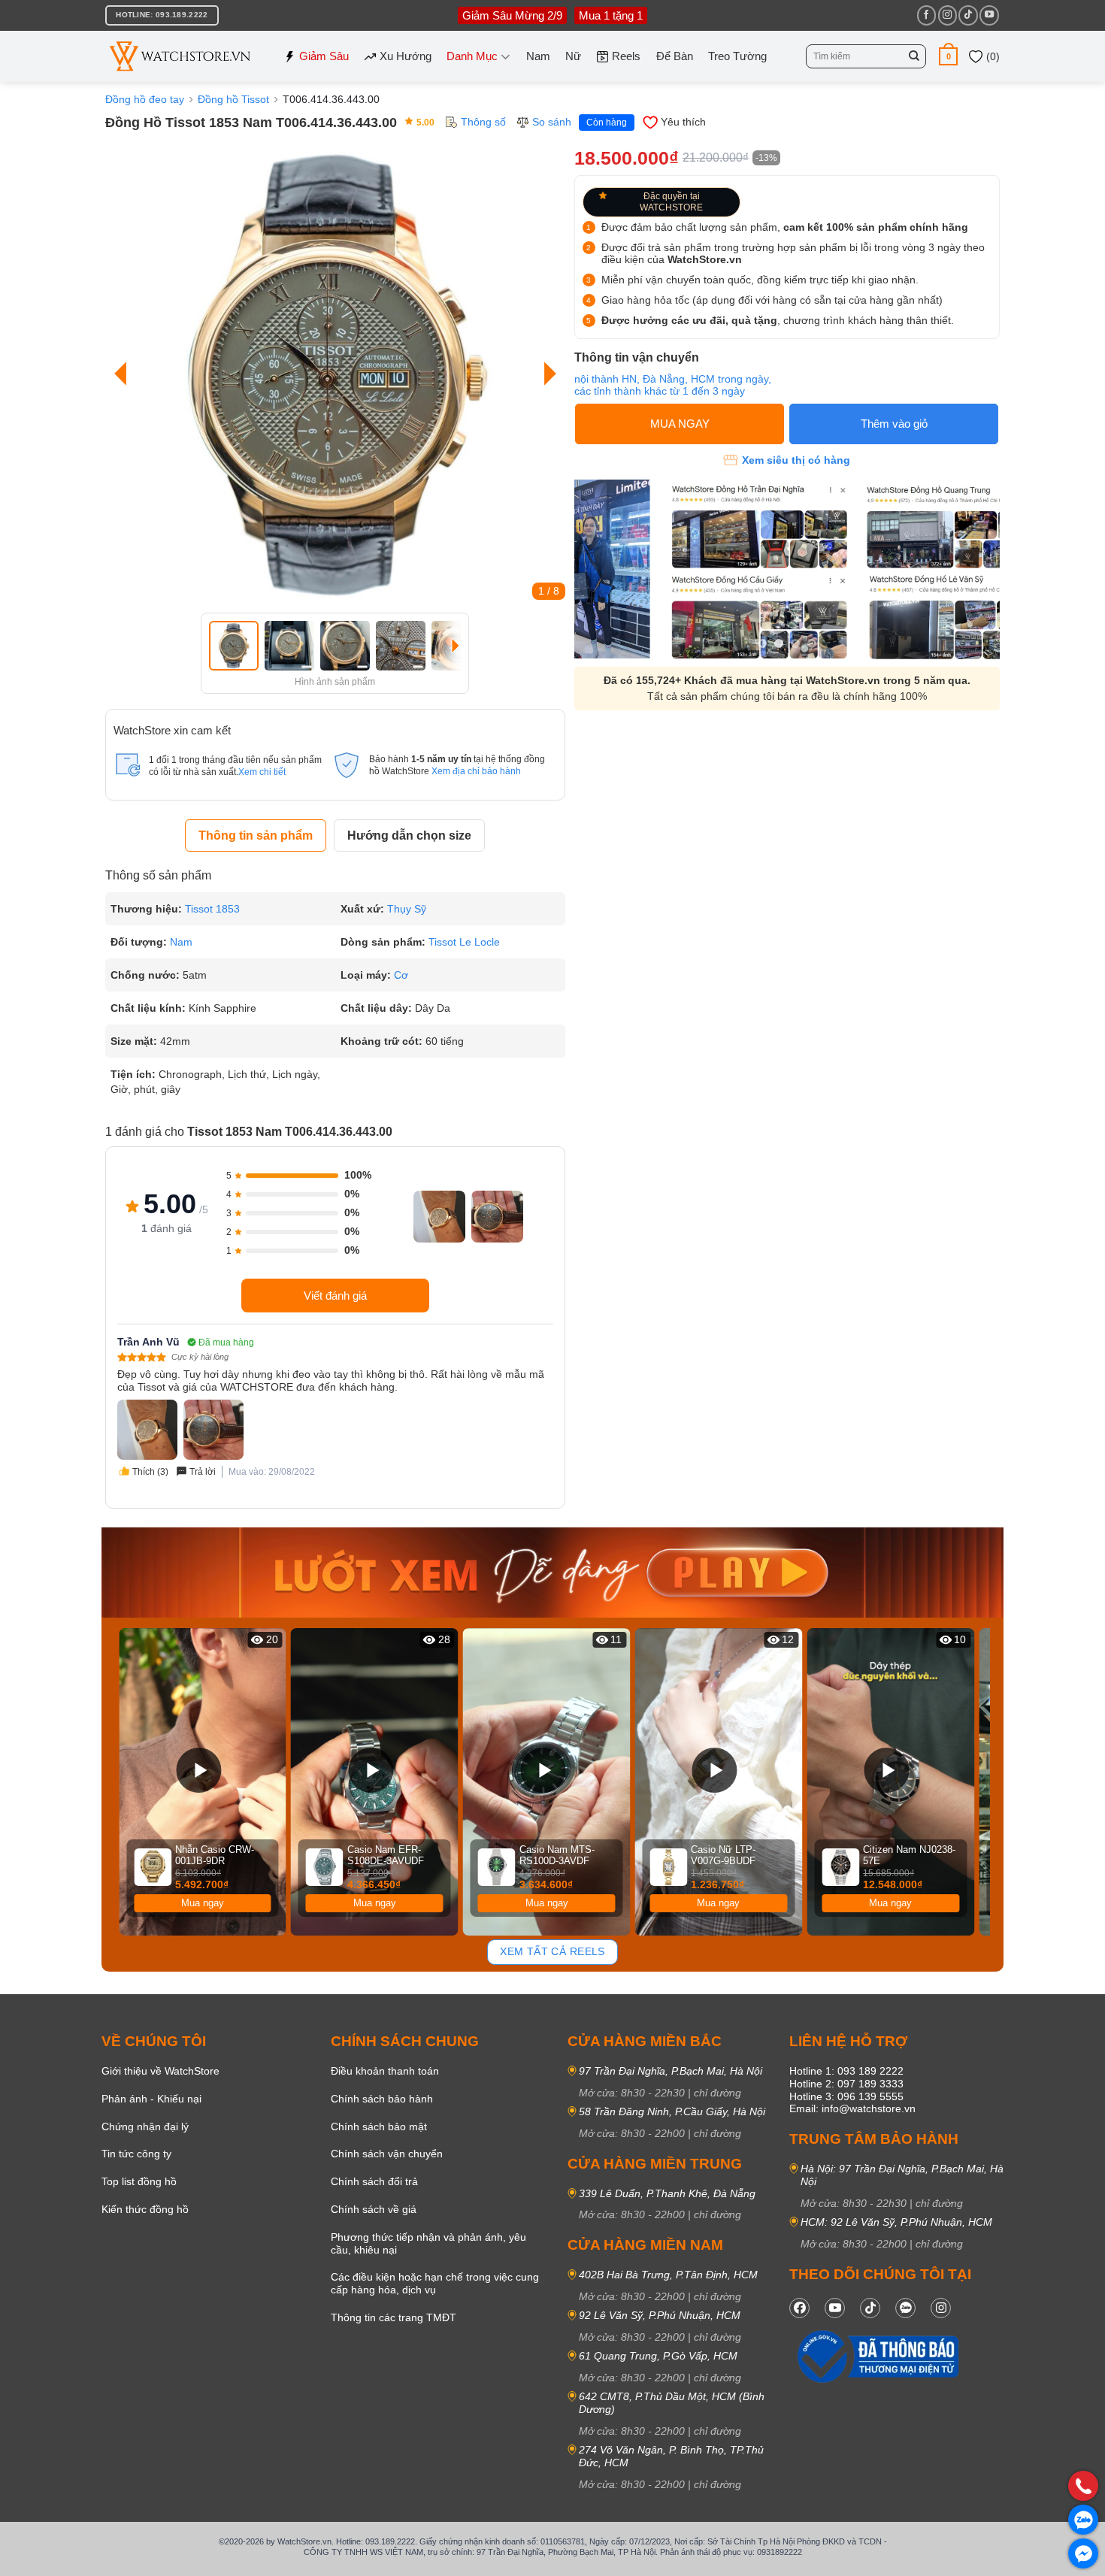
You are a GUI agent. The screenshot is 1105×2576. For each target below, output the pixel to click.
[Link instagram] (941, 2308)
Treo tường (737, 56)
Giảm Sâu (324, 56)
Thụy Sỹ (407, 909)
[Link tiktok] (870, 2308)
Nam (538, 56)
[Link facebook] (799, 2308)
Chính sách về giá (374, 2209)
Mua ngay (203, 1903)
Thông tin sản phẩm (256, 835)
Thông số (483, 122)
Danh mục (472, 56)
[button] (948, 56)
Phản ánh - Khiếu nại (151, 2099)
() (991, 56)
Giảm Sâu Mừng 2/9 (512, 15)
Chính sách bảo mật (379, 2126)
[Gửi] (914, 56)
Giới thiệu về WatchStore (160, 2071)
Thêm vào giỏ (894, 424)
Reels (626, 56)
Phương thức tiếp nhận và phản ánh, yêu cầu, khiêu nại (428, 2243)
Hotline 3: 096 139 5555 (846, 2096)
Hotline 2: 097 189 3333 (846, 2084)
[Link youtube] (835, 2308)
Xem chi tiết (262, 772)
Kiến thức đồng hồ (145, 2209)
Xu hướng (406, 56)
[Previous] (124, 374)
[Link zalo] (905, 2308)
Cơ (401, 975)
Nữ (573, 56)
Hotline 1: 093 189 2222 (846, 2071)
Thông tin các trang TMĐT (394, 2317)
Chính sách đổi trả (374, 2181)
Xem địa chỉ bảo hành (476, 771)
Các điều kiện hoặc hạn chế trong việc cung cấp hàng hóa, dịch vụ (435, 2283)
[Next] (546, 374)
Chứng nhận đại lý (145, 2126)
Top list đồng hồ (139, 2181)
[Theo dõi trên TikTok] (968, 15)
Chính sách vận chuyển (387, 2154)
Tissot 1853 (212, 909)
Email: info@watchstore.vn (852, 2108)
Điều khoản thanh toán (385, 2071)
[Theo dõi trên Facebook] (926, 15)
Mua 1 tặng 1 (611, 15)
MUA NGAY (680, 424)
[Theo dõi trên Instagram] (948, 15)
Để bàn (675, 56)
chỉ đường (717, 2093)
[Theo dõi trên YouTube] (989, 15)
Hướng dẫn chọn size (409, 835)
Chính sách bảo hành (382, 2099)
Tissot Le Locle (464, 942)
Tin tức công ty (136, 2154)
